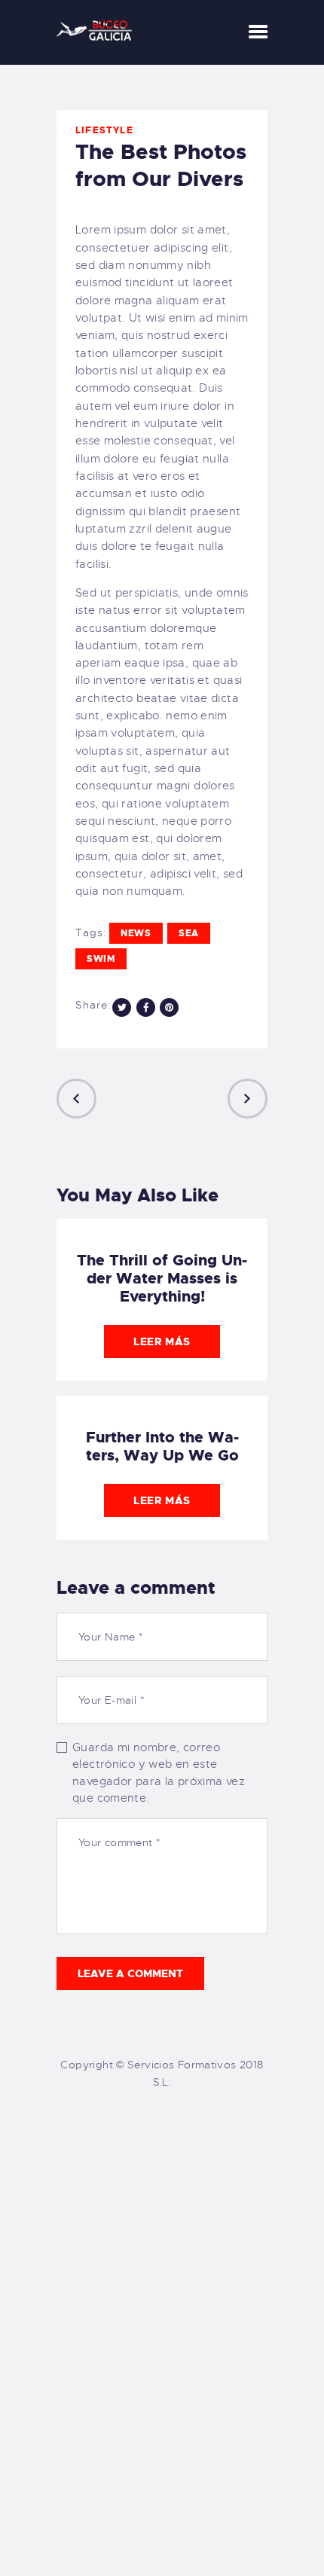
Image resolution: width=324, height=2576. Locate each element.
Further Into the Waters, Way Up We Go (162, 1446)
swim (101, 959)
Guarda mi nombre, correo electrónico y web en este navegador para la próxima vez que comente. (159, 1773)
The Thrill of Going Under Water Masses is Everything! (162, 1278)
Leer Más (162, 1341)
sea (189, 933)
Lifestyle (104, 130)
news (136, 933)
